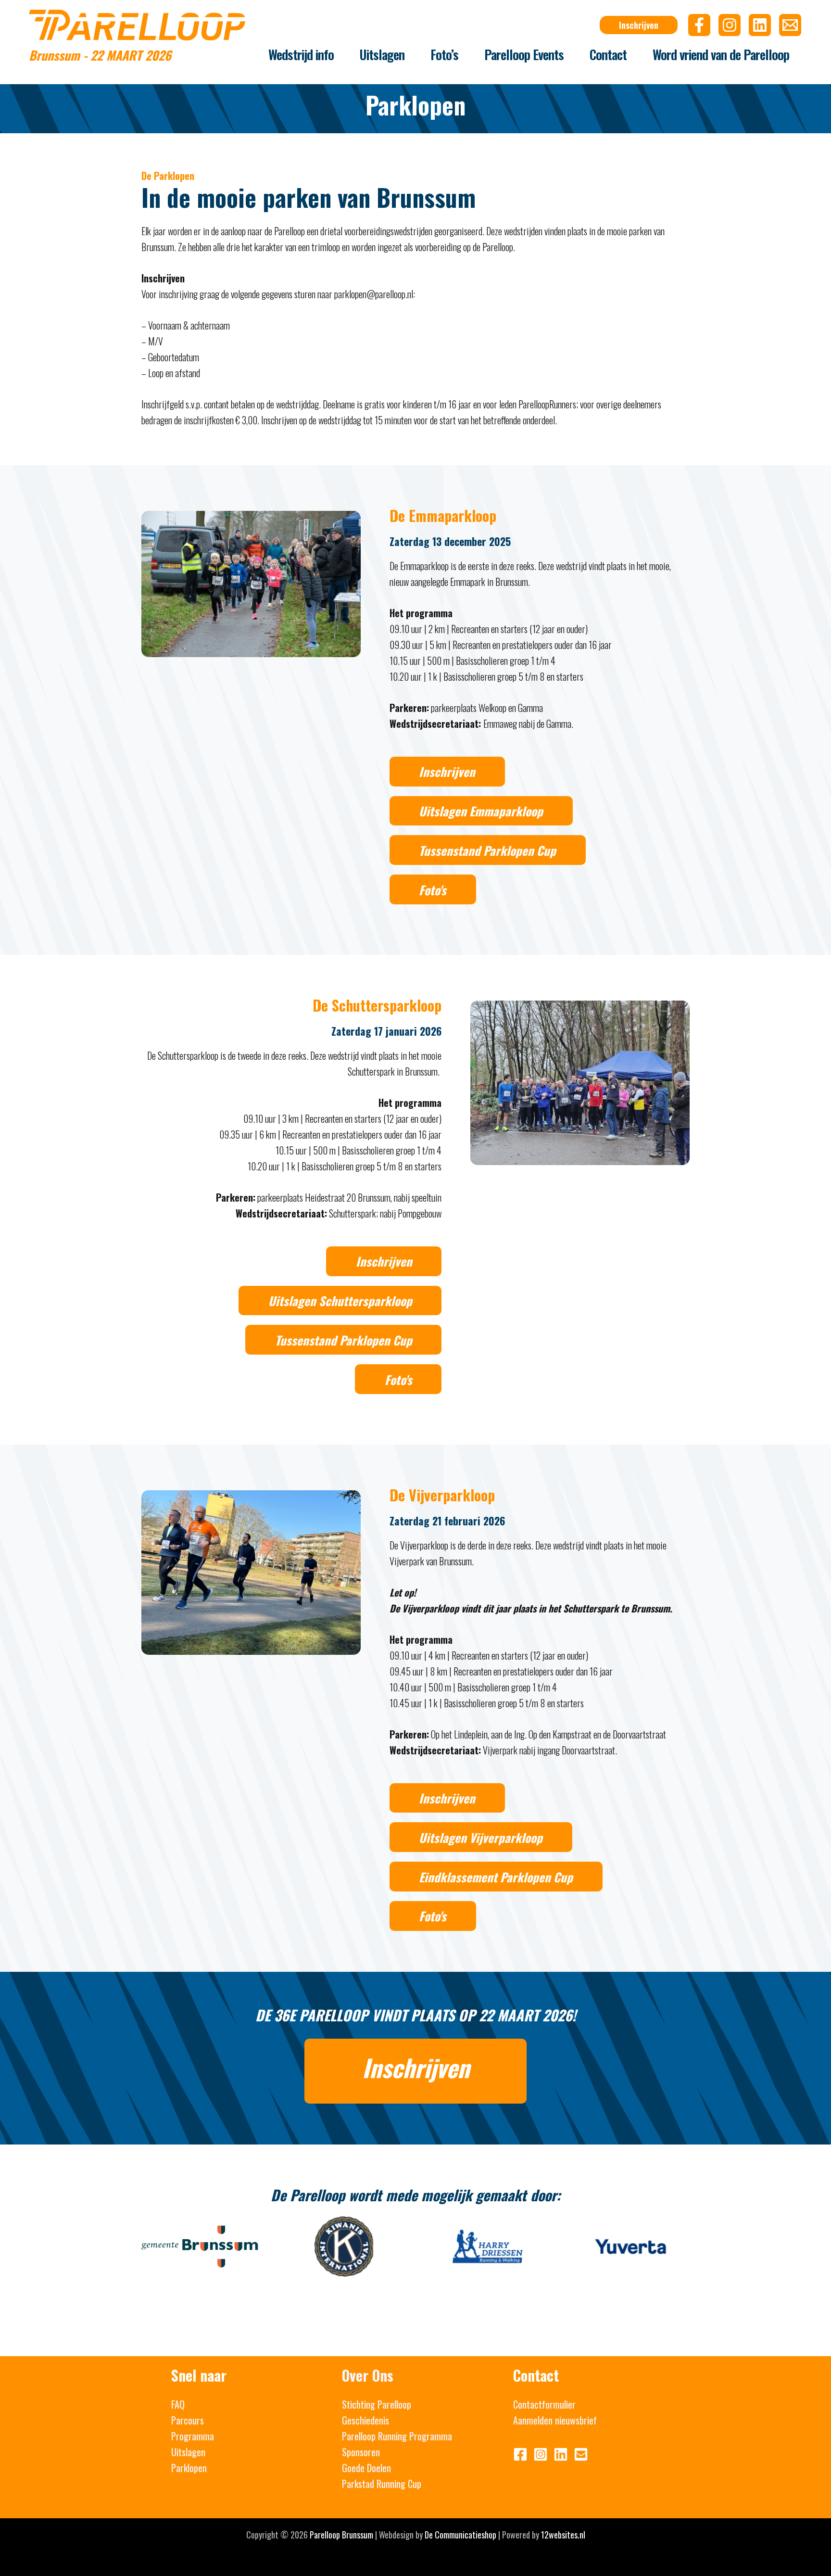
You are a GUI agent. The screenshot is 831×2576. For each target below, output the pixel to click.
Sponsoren (361, 2452)
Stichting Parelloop (377, 2404)
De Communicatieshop (460, 2535)
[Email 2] (790, 25)
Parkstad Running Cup (382, 2484)
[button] (639, 25)
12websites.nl (563, 2535)
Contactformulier (544, 2404)
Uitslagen (188, 2452)
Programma (193, 2436)
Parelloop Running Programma (397, 2436)
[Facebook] (699, 25)
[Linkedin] (760, 25)
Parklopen (189, 2468)
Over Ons (368, 2375)
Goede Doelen (366, 2468)
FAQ (178, 2404)
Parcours (188, 2420)
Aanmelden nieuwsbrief (555, 2420)
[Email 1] (581, 2454)
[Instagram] (730, 25)
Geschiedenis (365, 2420)
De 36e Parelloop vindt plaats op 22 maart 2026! (416, 2015)
